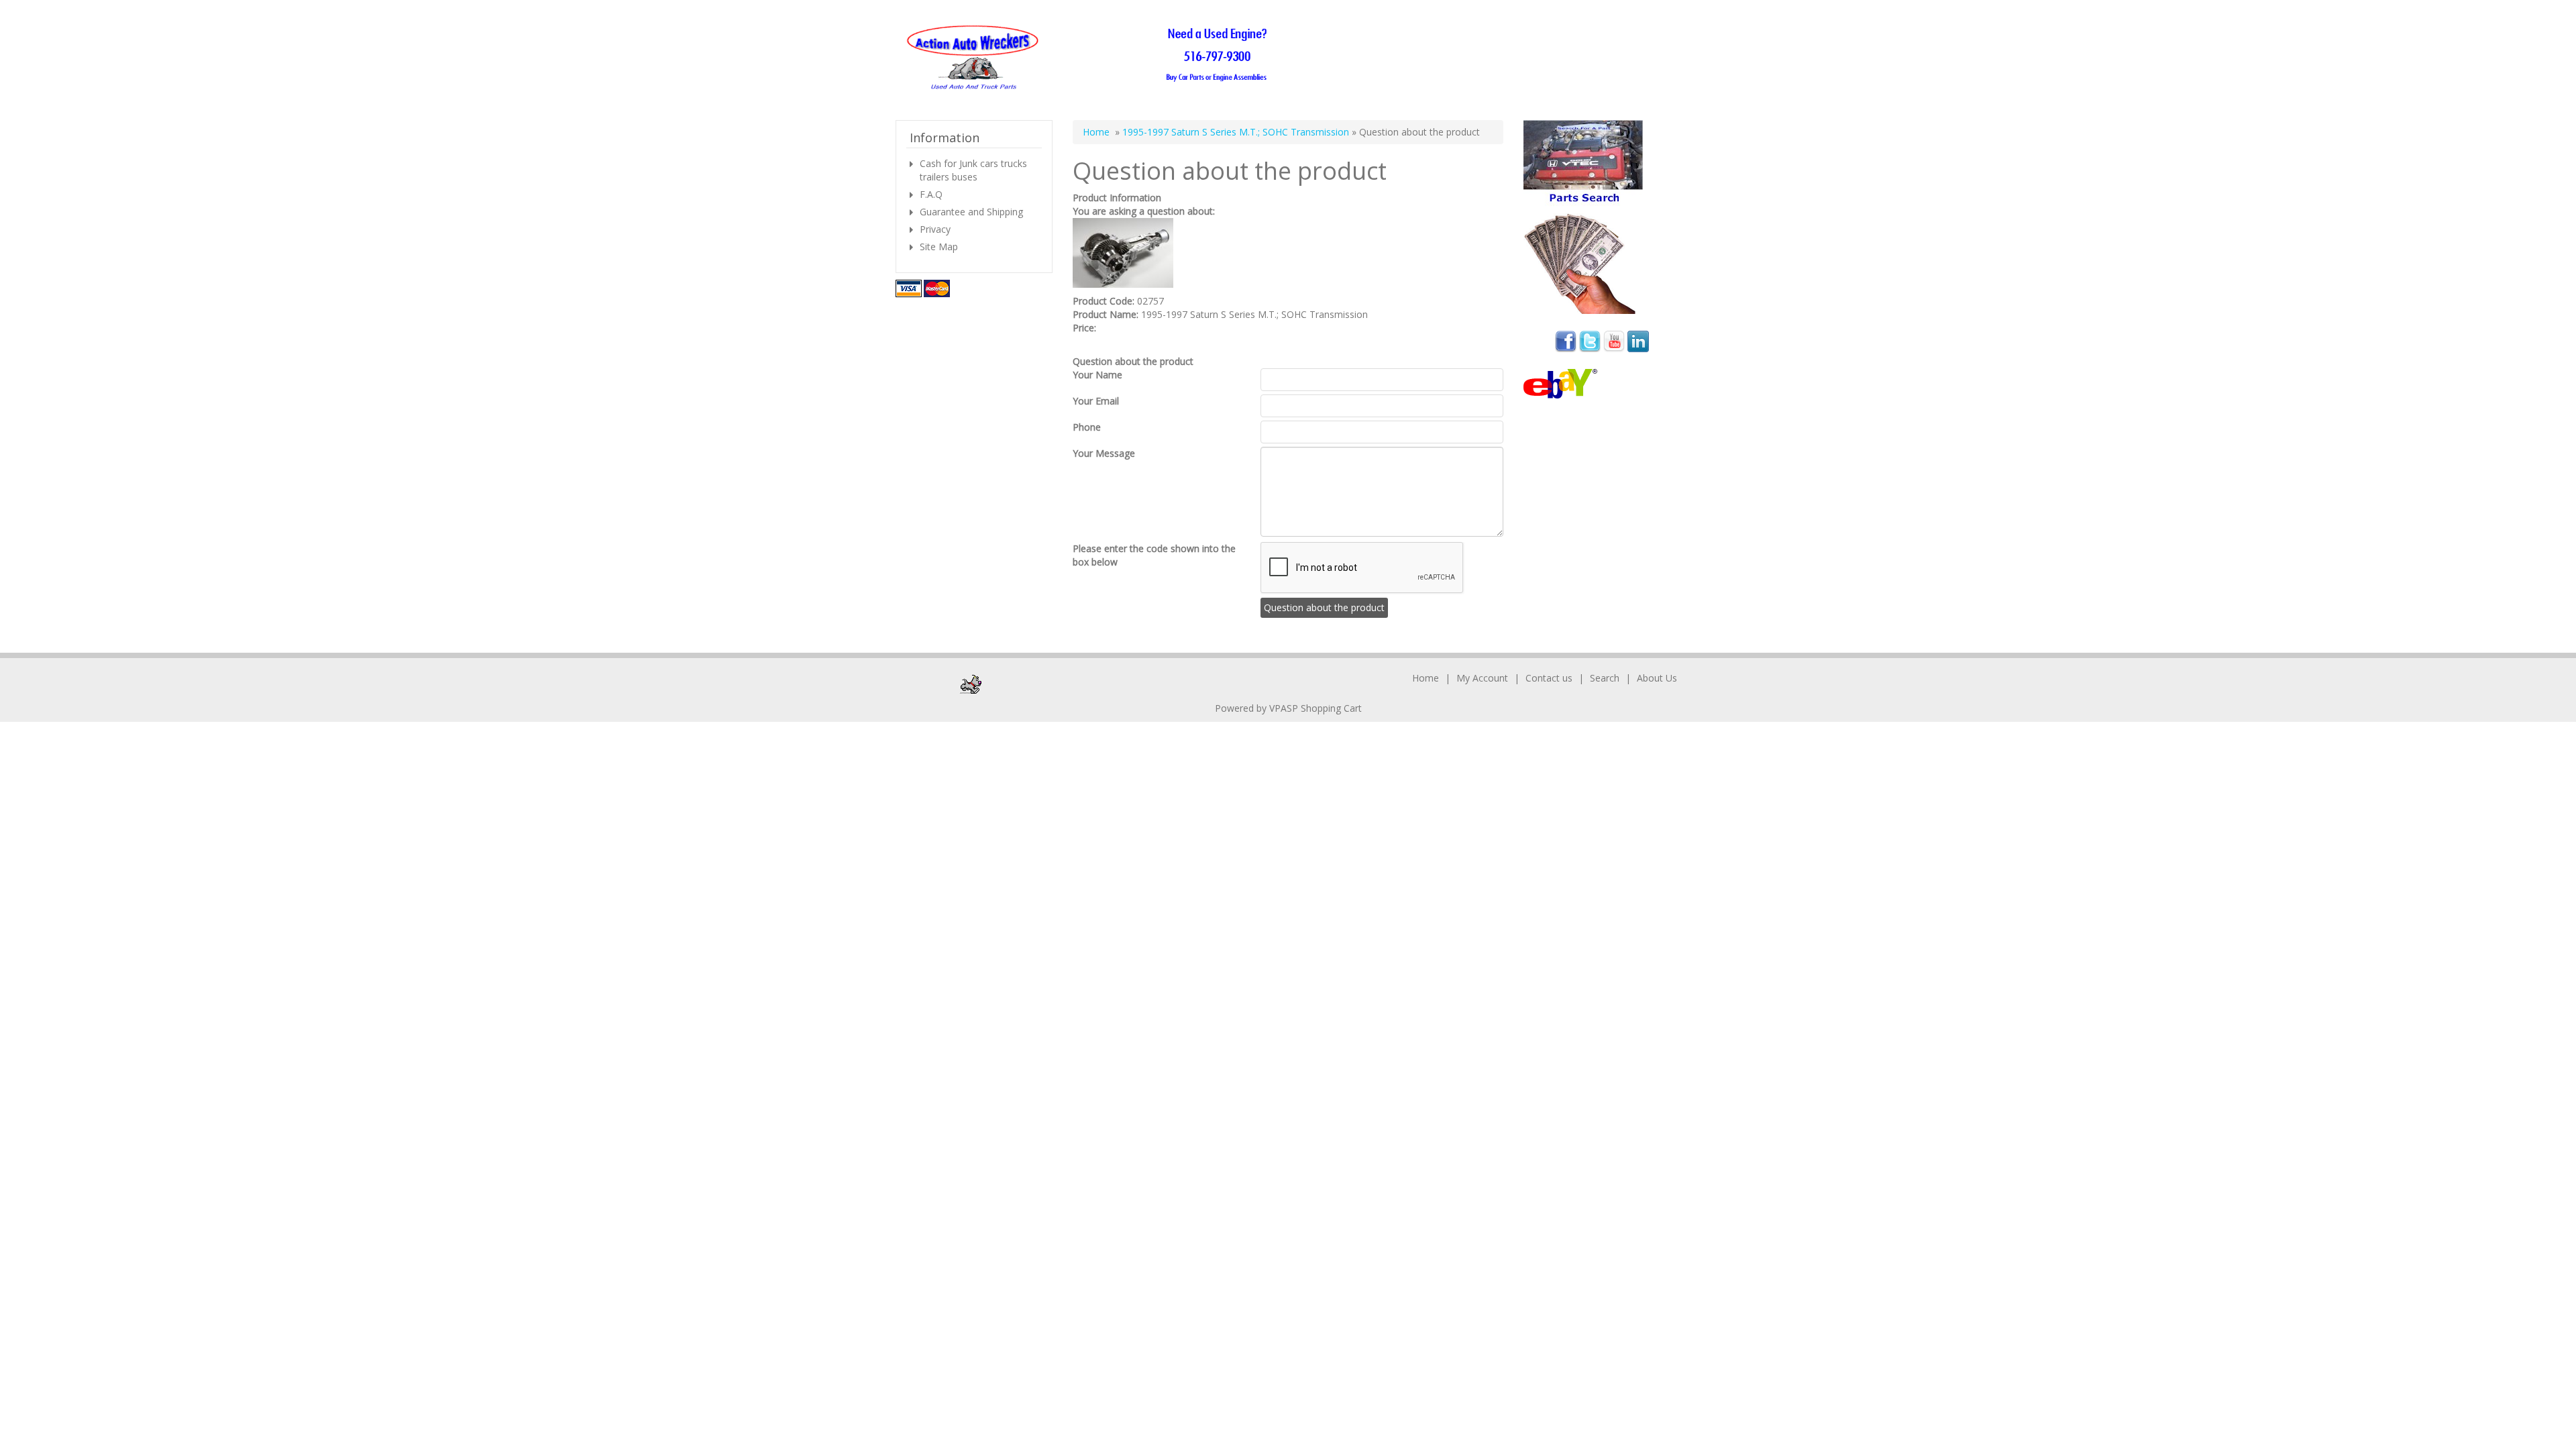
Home (1096, 132)
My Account (1482, 678)
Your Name (1097, 375)
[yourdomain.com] (1091, 58)
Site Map (939, 247)
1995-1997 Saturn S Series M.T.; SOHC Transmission (1236, 132)
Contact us (1549, 678)
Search (1605, 678)
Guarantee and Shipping (971, 212)
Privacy (935, 229)
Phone (1087, 427)
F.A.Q (931, 194)
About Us (1657, 678)
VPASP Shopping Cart (1316, 708)
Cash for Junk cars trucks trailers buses (973, 170)
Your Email (1096, 401)
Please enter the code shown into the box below (1154, 555)
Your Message (1104, 453)
